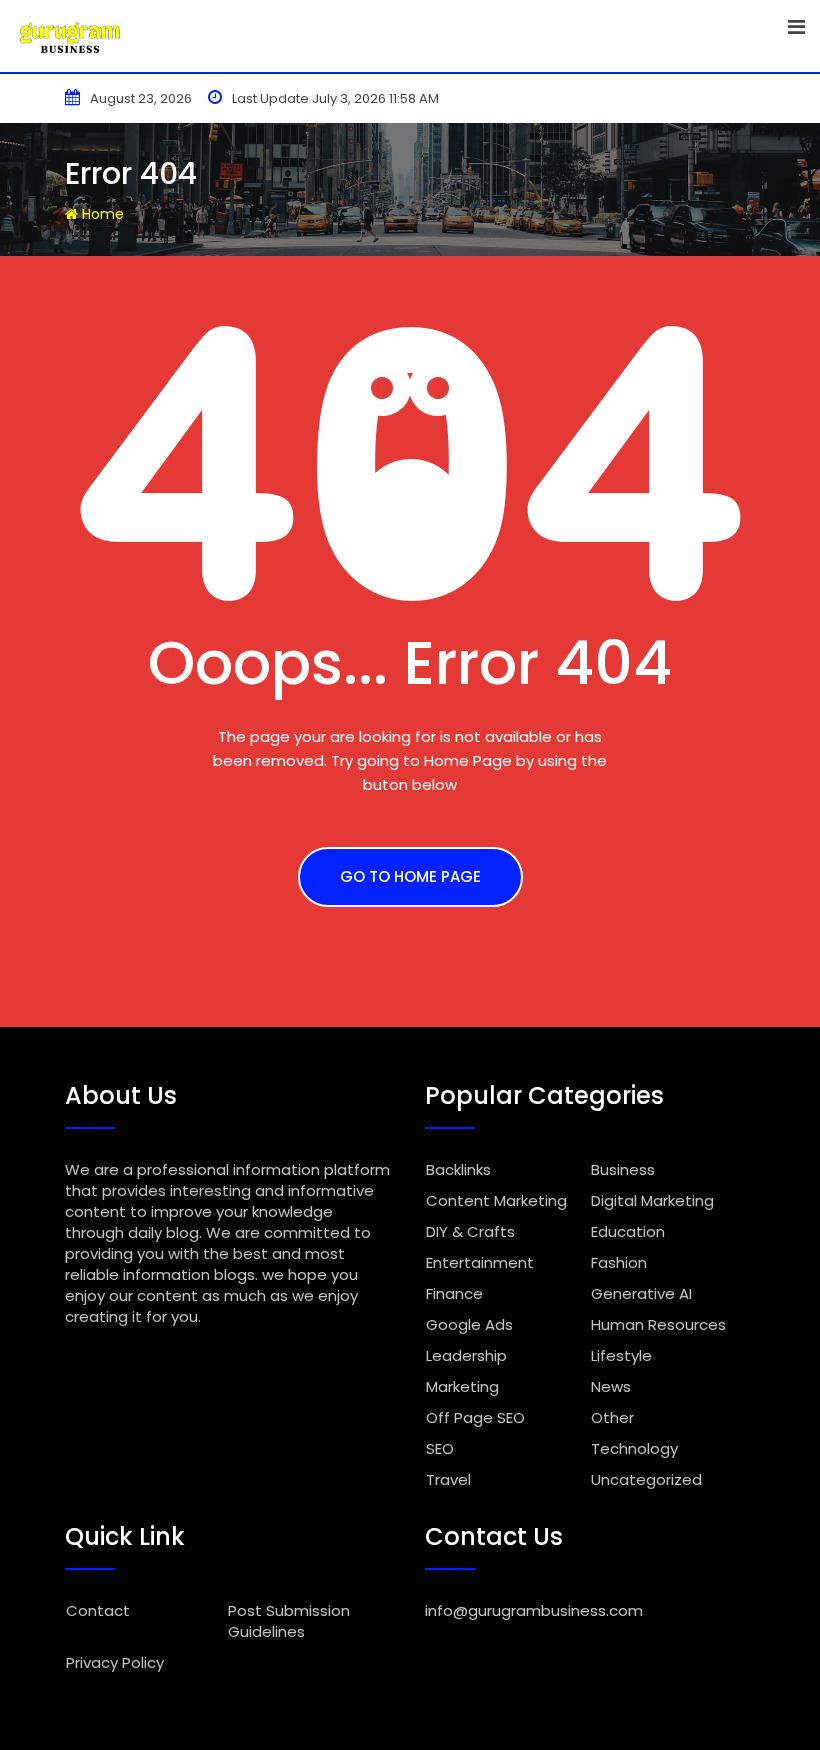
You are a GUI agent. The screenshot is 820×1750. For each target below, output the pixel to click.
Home (101, 214)
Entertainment (480, 1262)
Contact (98, 1610)
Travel (448, 1479)
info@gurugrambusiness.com (534, 1610)
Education (628, 1231)
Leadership (466, 1355)
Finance (454, 1293)
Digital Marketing (652, 1200)
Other (612, 1417)
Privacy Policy (115, 1662)
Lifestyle (621, 1355)
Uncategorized (646, 1479)
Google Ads (469, 1324)
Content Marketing (496, 1200)
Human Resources (658, 1324)
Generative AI (641, 1293)
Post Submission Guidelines (289, 1621)
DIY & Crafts (470, 1231)
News (611, 1386)
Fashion (619, 1262)
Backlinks (458, 1169)
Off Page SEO (475, 1417)
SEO (440, 1448)
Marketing (462, 1386)
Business (623, 1169)
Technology (634, 1448)
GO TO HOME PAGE (410, 876)
